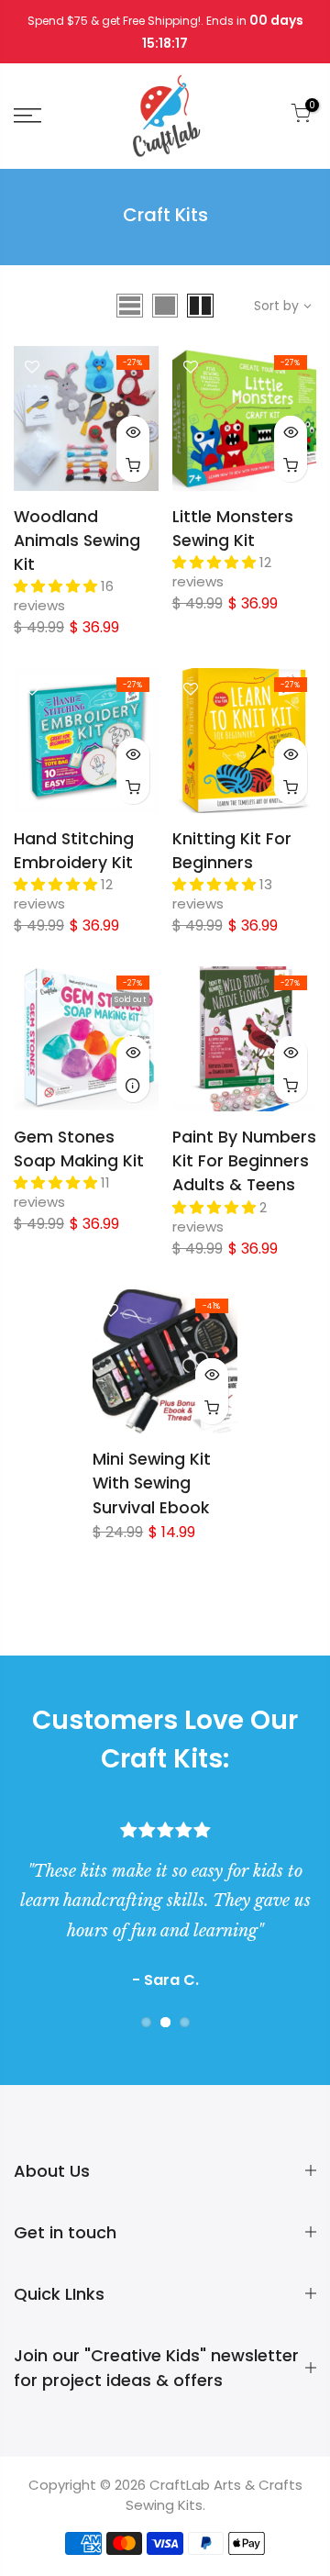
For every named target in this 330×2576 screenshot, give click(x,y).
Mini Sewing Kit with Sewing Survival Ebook (152, 1483)
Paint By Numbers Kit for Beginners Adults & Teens (244, 1161)
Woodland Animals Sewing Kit (77, 541)
